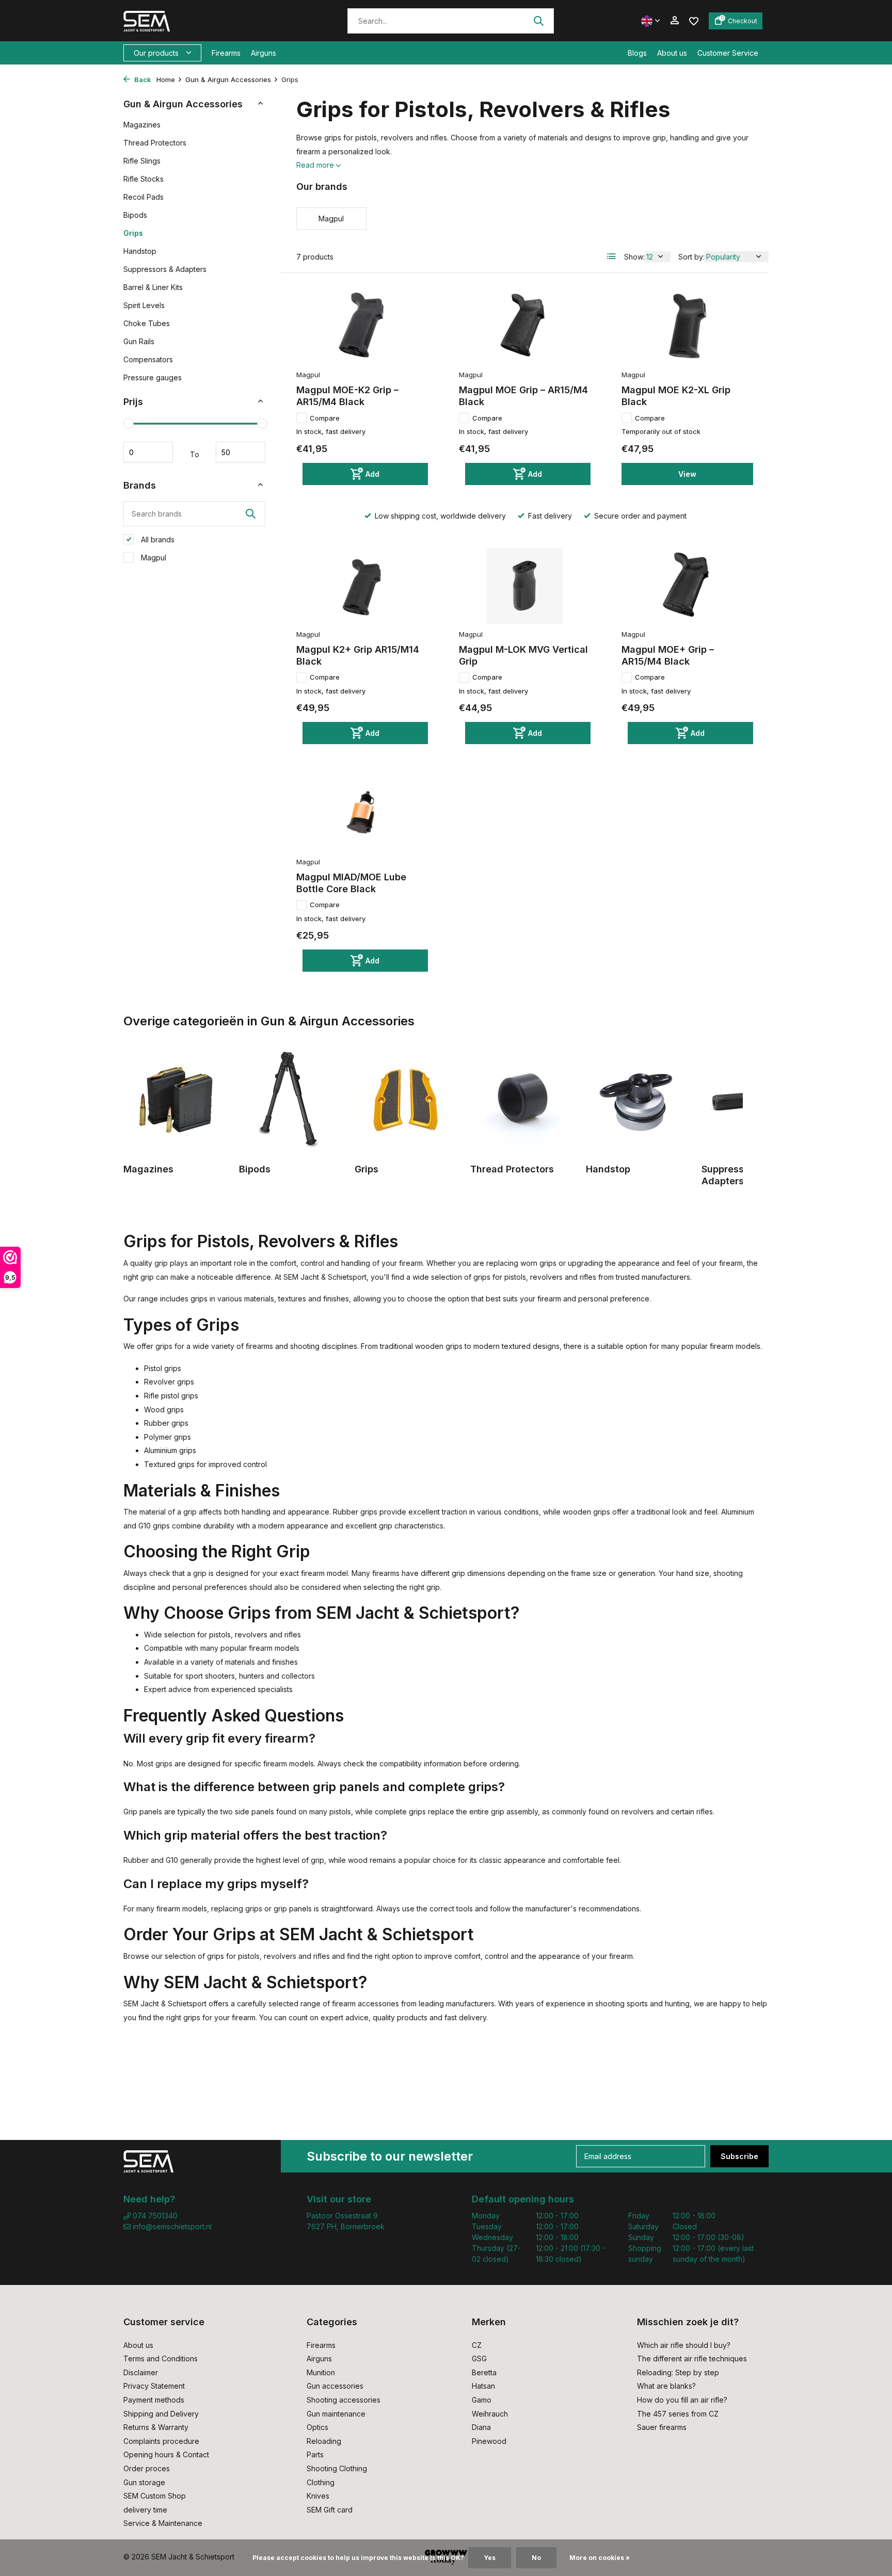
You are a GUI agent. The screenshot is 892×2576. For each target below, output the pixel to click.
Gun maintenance (336, 2414)
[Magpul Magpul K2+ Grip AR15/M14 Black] (362, 586)
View (687, 474)
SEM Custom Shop (155, 2496)
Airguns (264, 53)
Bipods (135, 215)
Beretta (484, 2372)
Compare (325, 418)
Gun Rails (139, 341)
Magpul (153, 558)
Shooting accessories (344, 2400)
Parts (315, 2454)
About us (672, 53)
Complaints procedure (161, 2441)
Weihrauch (490, 2414)
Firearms (226, 53)
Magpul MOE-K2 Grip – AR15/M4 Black (347, 396)
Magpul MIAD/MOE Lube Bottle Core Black (351, 883)
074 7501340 (154, 2216)
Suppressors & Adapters (165, 269)
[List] (612, 256)
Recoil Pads (144, 197)
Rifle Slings (142, 161)
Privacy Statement (154, 2386)
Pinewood (489, 2441)
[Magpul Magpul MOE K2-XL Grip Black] (687, 327)
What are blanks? (666, 2386)
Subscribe (739, 2156)
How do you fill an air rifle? (682, 2400)
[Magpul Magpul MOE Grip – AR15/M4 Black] (525, 327)
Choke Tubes (147, 323)
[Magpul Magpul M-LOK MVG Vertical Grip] (525, 586)
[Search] (538, 21)
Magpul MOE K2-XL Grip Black (676, 396)
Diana (481, 2427)
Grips (133, 233)
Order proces (147, 2468)
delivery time (145, 2510)
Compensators (148, 359)
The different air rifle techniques (692, 2358)
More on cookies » (600, 2558)
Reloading (324, 2441)
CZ (477, 2345)
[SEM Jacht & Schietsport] (194, 21)
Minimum (148, 452)
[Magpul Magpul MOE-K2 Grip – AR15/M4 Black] (362, 327)
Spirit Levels (144, 305)
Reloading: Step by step (678, 2372)
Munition (321, 2372)
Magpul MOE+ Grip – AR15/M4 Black (668, 655)
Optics (317, 2427)
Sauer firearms (662, 2427)
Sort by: (691, 257)
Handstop (140, 251)
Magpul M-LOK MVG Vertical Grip (523, 655)
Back (142, 79)
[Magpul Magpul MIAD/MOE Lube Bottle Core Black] (362, 813)
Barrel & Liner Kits (153, 287)
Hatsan (483, 2386)
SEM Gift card (330, 2510)
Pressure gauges (153, 377)
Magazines (142, 125)
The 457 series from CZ (678, 2414)
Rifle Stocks (144, 179)
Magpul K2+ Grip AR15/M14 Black (358, 655)
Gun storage (144, 2482)
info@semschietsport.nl (172, 2226)
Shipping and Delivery (161, 2414)
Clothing (321, 2482)
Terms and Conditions (161, 2358)
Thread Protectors (155, 143)
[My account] (674, 21)
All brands (157, 540)
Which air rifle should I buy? (684, 2345)
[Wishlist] (694, 20)
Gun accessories (335, 2386)
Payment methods (154, 2400)
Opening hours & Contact (166, 2454)
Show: (634, 257)
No (536, 2558)
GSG (479, 2358)
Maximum (241, 452)
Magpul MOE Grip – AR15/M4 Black (523, 396)
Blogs (637, 53)
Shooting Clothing (337, 2468)
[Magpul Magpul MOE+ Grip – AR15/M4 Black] (687, 586)
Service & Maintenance (163, 2523)
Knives (318, 2496)
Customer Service (728, 53)
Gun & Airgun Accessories (228, 79)
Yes (490, 2558)
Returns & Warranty (156, 2427)
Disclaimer (141, 2372)
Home (166, 79)
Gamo (482, 2400)
